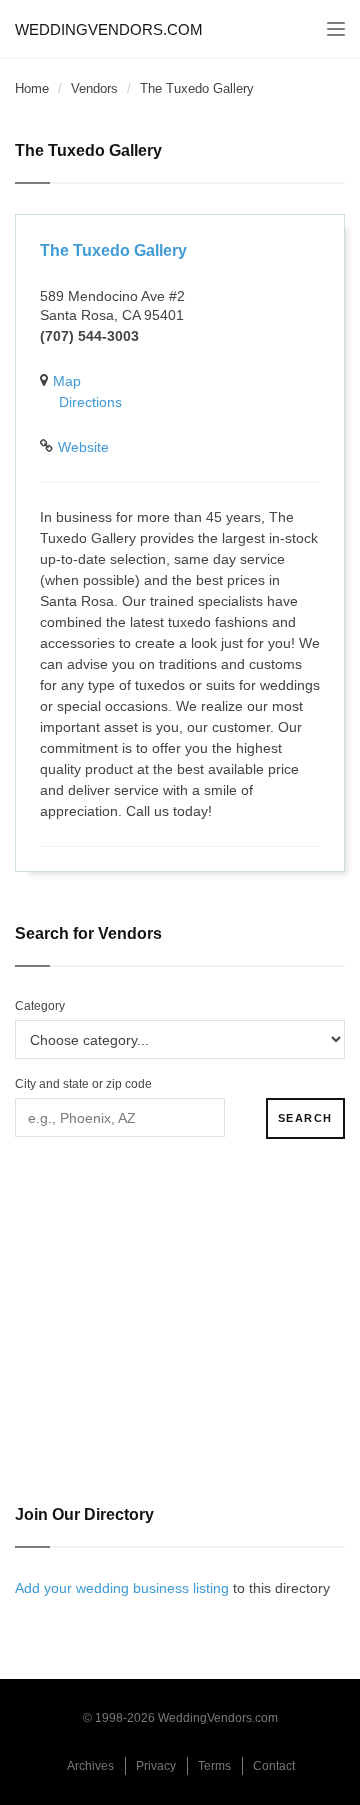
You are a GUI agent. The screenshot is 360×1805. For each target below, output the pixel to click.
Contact (274, 1766)
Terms (214, 1766)
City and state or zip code (83, 1084)
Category (40, 1006)
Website (83, 447)
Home (32, 88)
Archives (90, 1766)
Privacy (156, 1766)
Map (67, 381)
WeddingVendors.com (109, 29)
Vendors (94, 88)
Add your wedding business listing (122, 1588)
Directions (90, 402)
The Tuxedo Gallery (113, 250)
